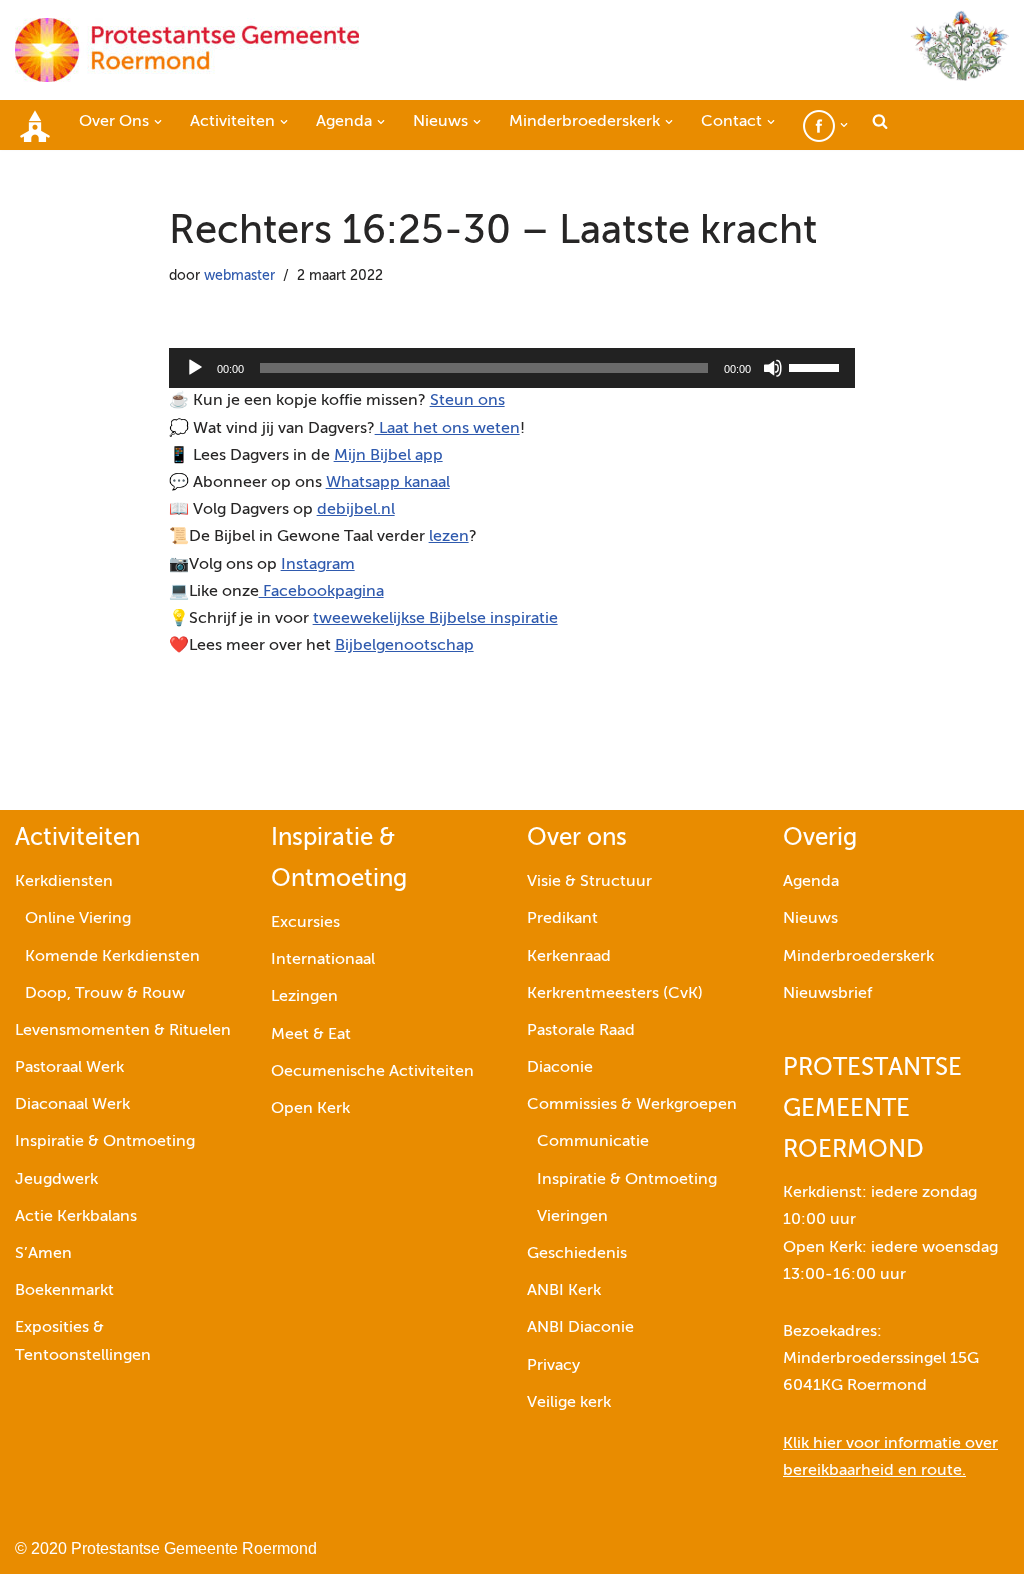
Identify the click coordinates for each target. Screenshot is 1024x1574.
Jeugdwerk (56, 1180)
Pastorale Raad (581, 1031)
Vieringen (572, 1217)
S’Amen (43, 1254)
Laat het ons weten (447, 429)
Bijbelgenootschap (404, 646)
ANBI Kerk (564, 1291)
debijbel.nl (356, 510)
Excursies (305, 923)
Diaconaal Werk (72, 1105)
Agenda (811, 882)
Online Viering (78, 919)
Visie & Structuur (589, 882)
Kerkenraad (569, 957)
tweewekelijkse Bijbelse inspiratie (435, 619)
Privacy (553, 1366)
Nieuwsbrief (827, 994)
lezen (449, 537)
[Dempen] (773, 368)
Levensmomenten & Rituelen (123, 1031)
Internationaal (323, 960)
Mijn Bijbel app (388, 456)
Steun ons (467, 401)
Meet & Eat (311, 1035)
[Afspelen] (195, 368)
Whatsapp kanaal (388, 483)
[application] (512, 368)
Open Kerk (310, 1109)
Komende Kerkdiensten (112, 957)
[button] (158, 122)
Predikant (562, 919)
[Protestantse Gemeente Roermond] (187, 50)
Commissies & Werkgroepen (632, 1105)
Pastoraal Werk (69, 1068)
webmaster (239, 276)
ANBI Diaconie (580, 1328)
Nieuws (810, 919)
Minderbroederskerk (858, 957)
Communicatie (593, 1142)
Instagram (318, 565)
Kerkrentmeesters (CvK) (615, 994)
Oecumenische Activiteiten (372, 1072)
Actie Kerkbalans (76, 1217)
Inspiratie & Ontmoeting (105, 1142)
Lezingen (304, 997)
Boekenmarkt (64, 1291)
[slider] (817, 366)
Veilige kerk (569, 1403)
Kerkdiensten (64, 882)
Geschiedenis (577, 1254)
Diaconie (560, 1068)
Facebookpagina (321, 592)
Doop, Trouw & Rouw (105, 994)
